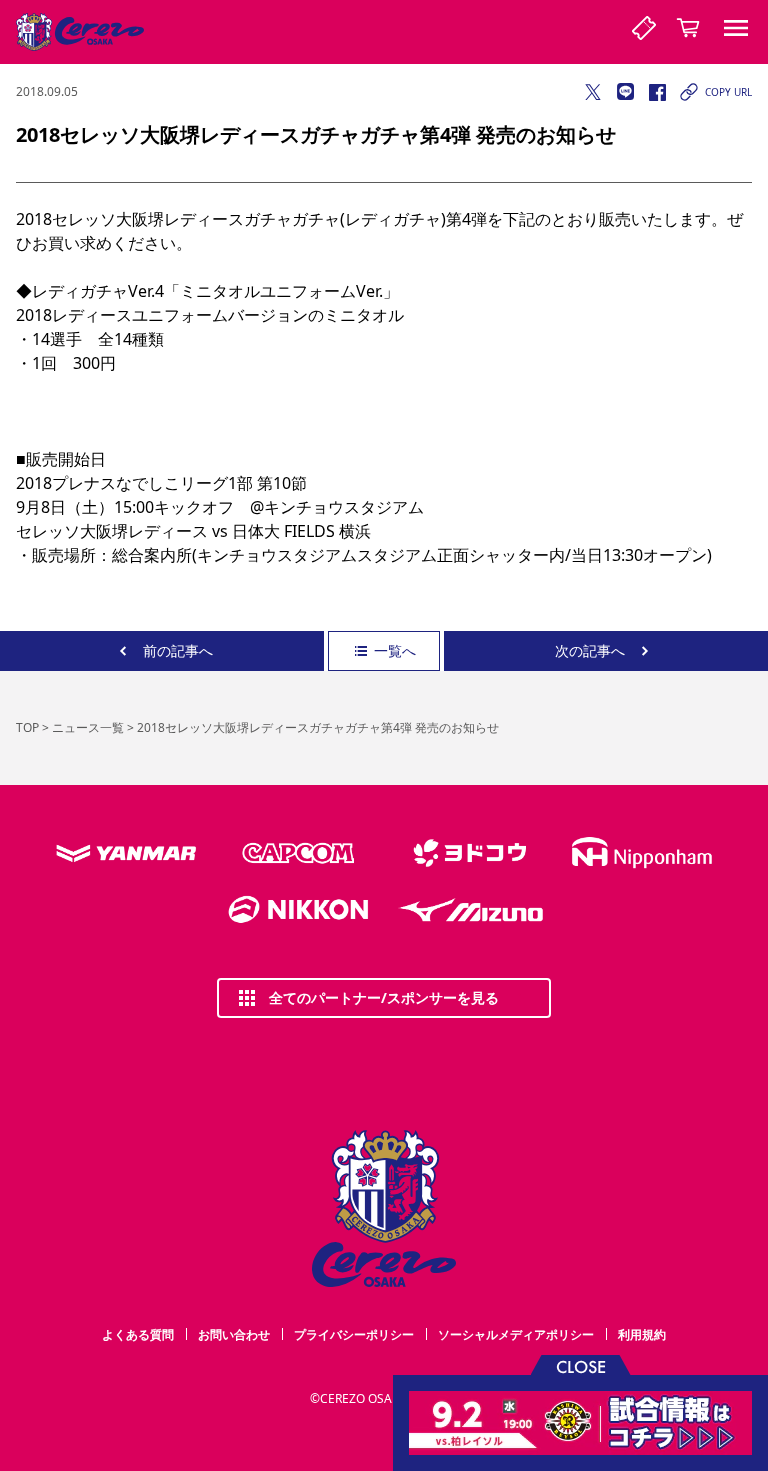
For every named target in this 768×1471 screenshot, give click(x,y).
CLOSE (581, 1365)
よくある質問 (138, 1334)
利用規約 (642, 1334)
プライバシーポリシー (354, 1334)
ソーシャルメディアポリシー (516, 1334)
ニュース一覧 (88, 727)
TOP (27, 727)
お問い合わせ (234, 1334)
